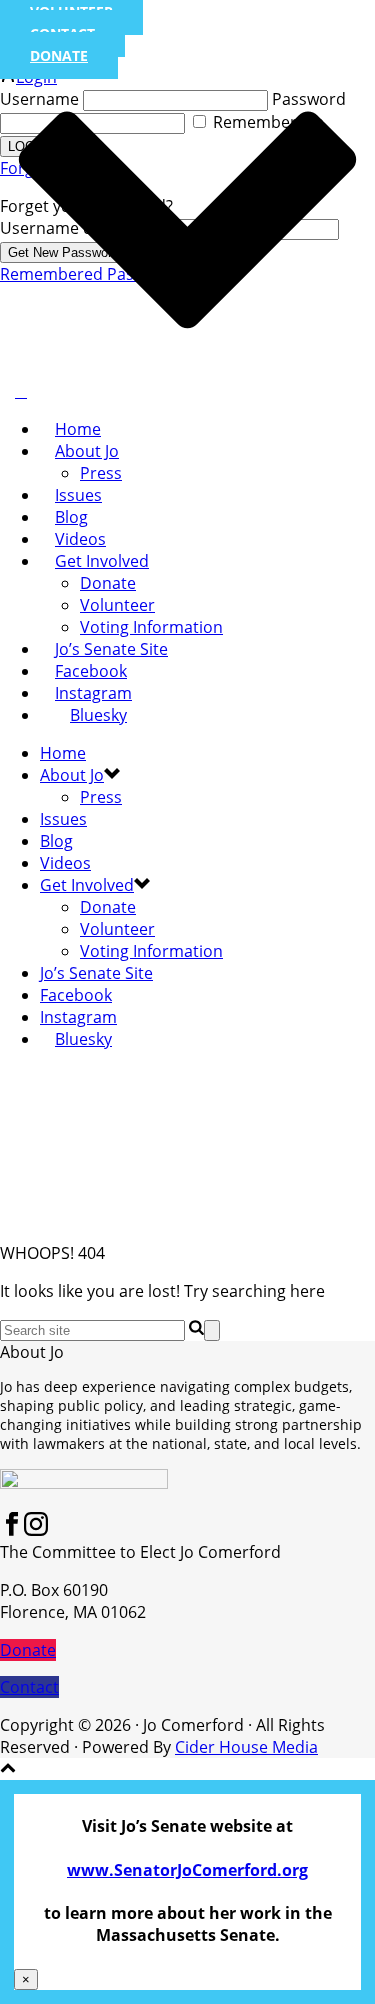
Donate (108, 583)
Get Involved (102, 561)
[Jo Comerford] (21, 391)
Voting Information (151, 627)
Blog (71, 517)
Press (101, 473)
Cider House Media (246, 1747)
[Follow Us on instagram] (36, 1530)
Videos (80, 539)
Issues (78, 495)
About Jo (87, 451)
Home (78, 429)
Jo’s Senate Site (111, 649)
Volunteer (117, 605)
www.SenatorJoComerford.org (187, 1870)
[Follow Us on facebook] (12, 1530)
